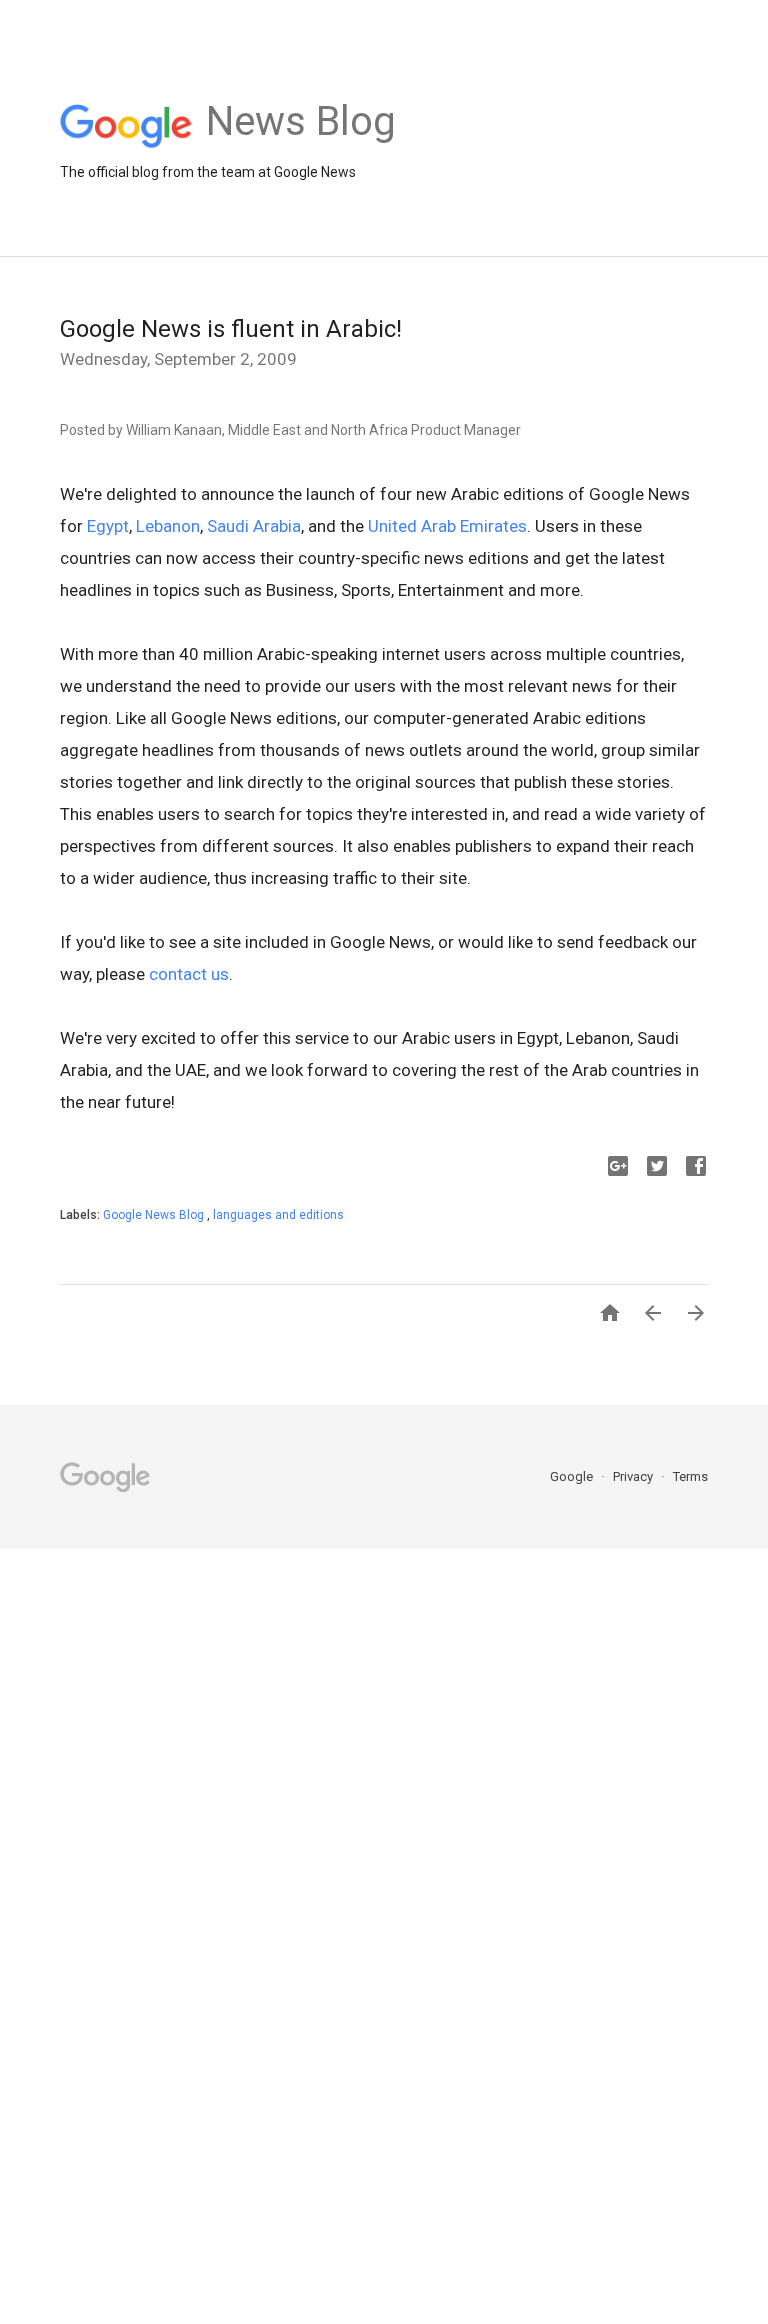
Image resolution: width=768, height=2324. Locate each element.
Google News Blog (155, 1215)
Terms (690, 1476)
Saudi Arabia (254, 526)
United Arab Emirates (447, 526)
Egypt (108, 526)
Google (573, 1476)
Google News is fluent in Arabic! (231, 329)
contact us (189, 974)
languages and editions (278, 1215)
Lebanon (168, 526)
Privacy (634, 1476)
